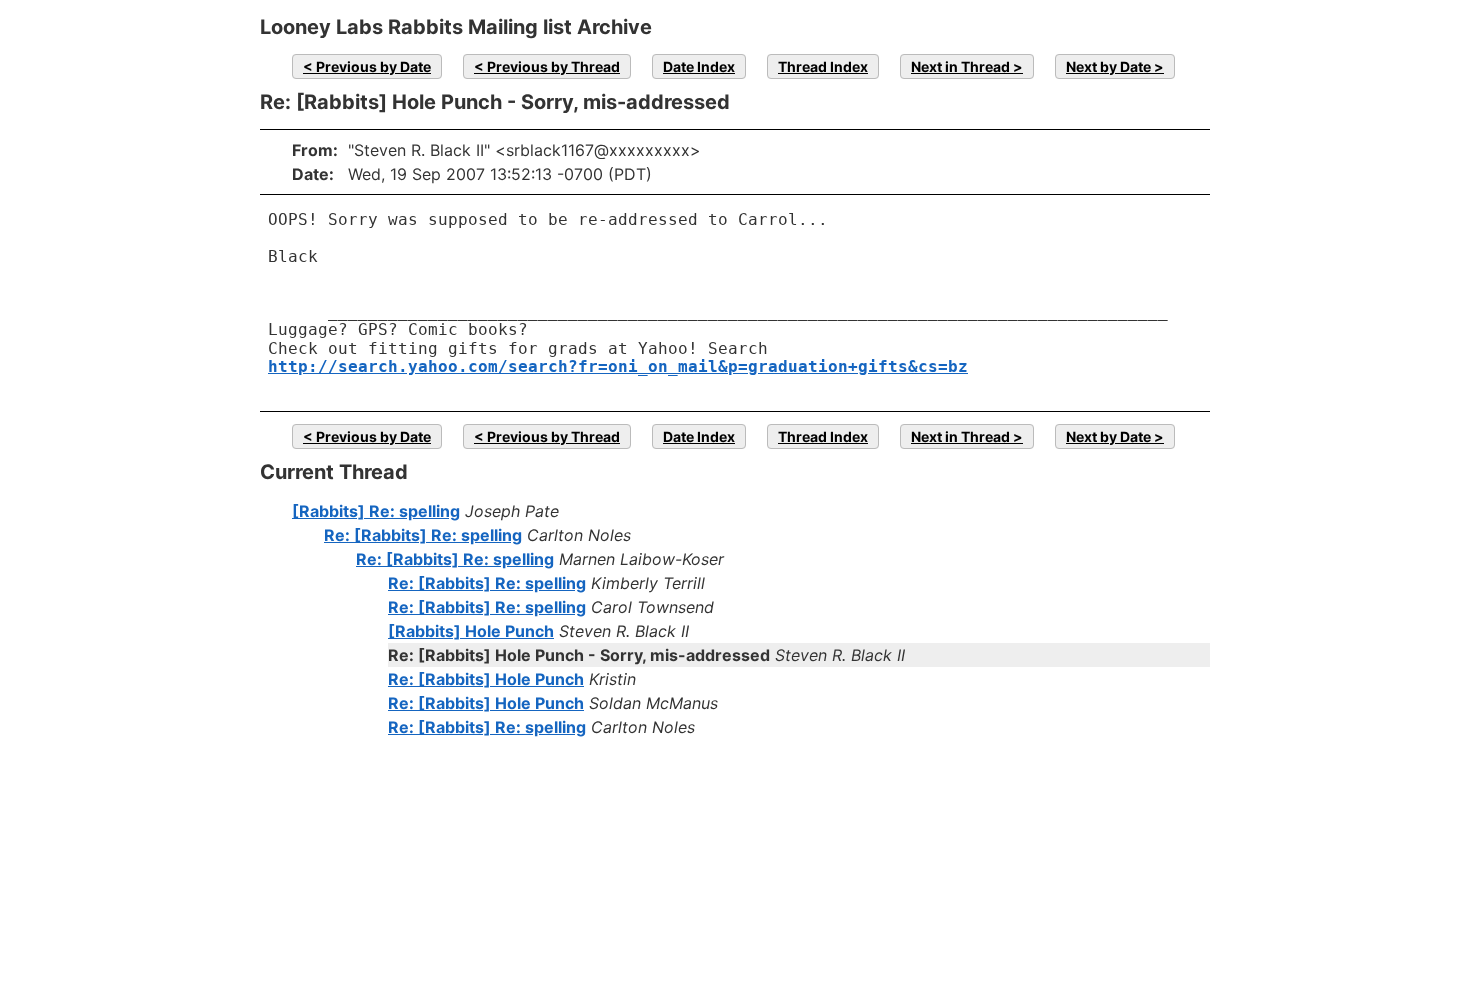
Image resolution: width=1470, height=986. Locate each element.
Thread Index (823, 66)
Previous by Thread (553, 66)
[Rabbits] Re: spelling (376, 511)
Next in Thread (960, 66)
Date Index (699, 66)
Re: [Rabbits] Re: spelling (423, 535)
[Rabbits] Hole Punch (471, 631)
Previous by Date (373, 66)
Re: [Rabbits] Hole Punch (486, 679)
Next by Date (1108, 66)
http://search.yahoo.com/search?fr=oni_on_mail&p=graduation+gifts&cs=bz (618, 366)
